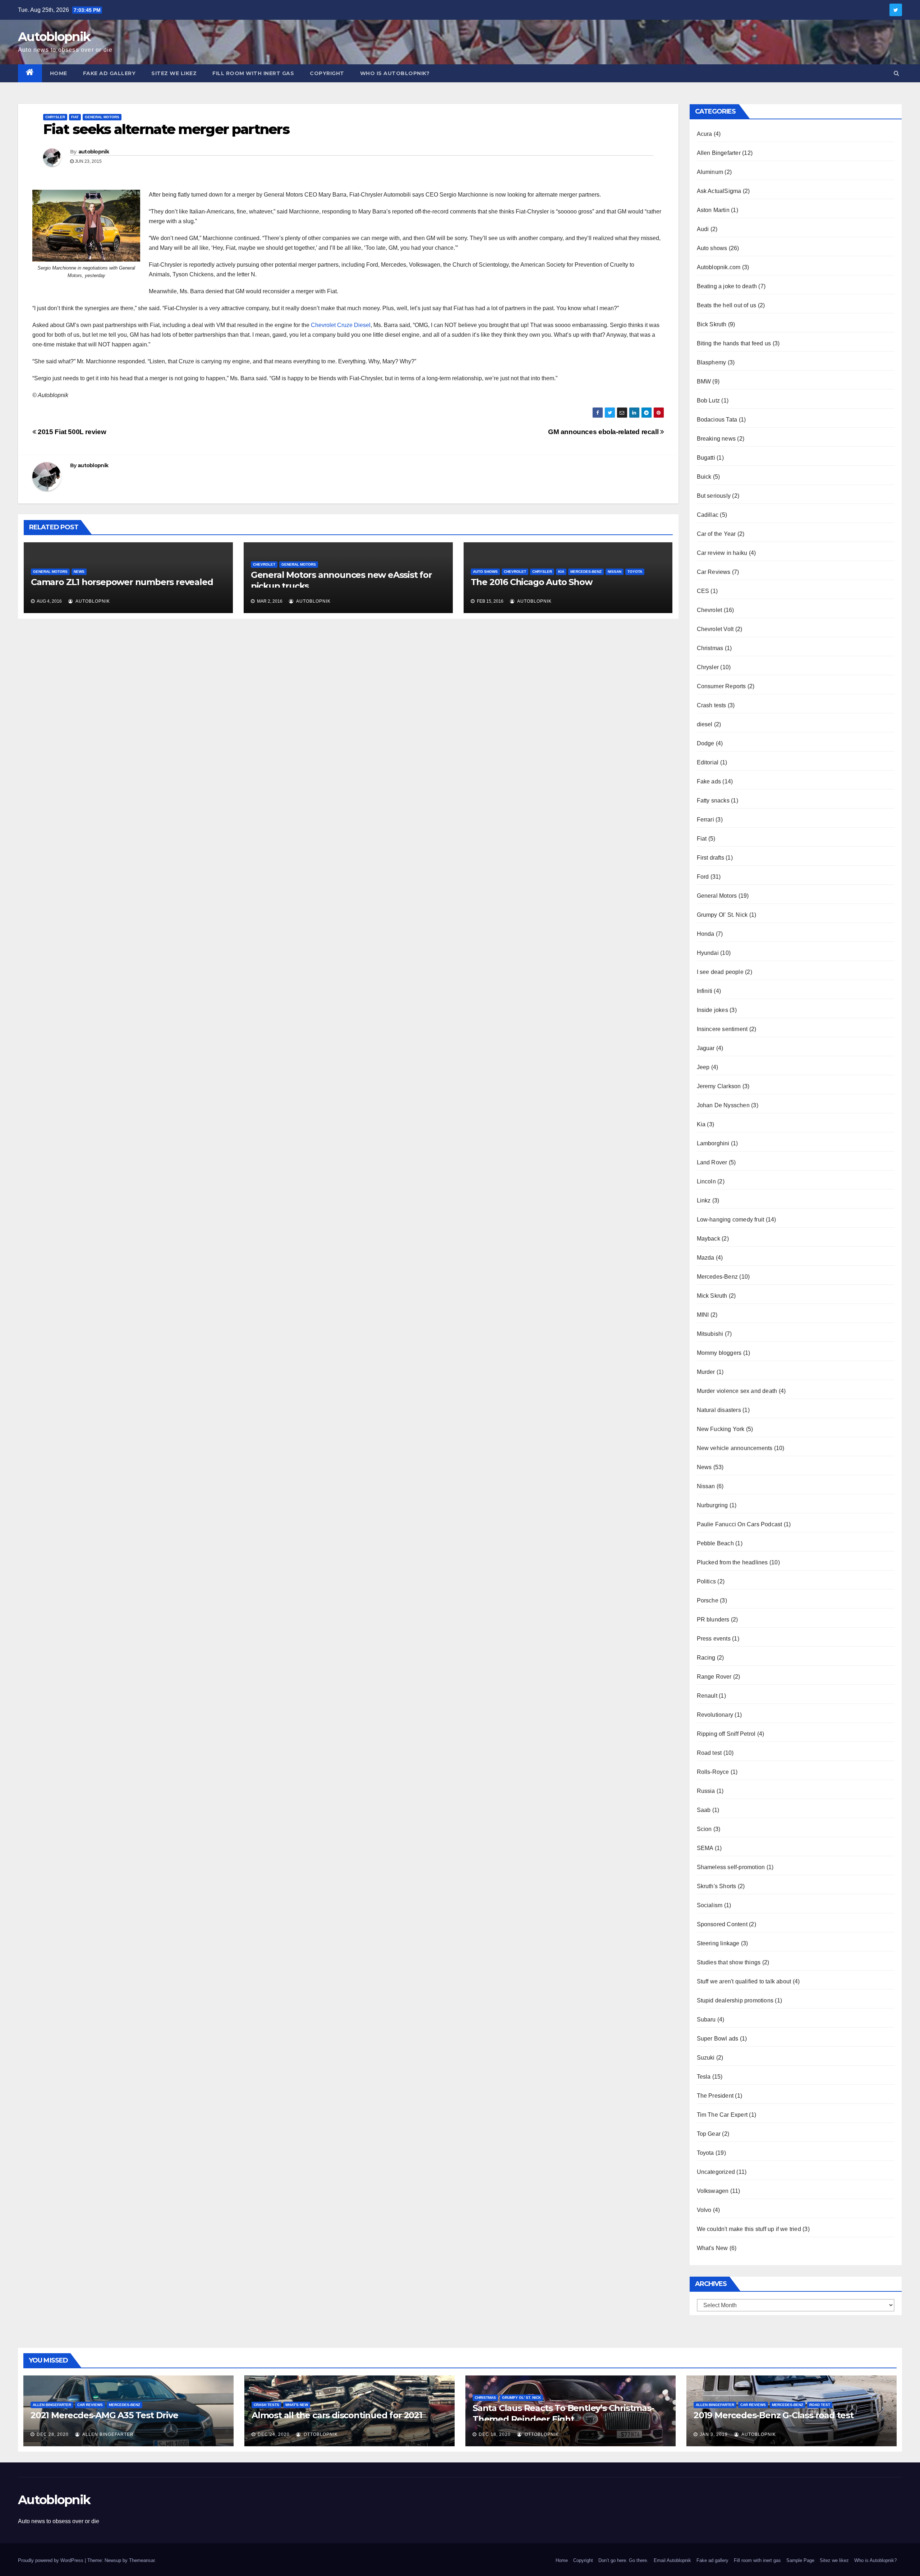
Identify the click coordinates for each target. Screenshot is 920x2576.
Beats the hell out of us (727, 305)
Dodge (706, 743)
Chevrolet (264, 564)
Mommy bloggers (719, 1353)
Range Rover (714, 1677)
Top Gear (709, 2134)
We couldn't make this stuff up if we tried (749, 2229)
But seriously (714, 496)
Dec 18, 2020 (495, 2434)
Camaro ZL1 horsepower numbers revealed (122, 582)
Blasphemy (712, 362)
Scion (704, 1829)
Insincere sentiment (722, 1029)
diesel (705, 724)
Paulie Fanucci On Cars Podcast (740, 1524)
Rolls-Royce (713, 1772)
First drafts (710, 858)
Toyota (635, 572)
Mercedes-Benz (586, 572)
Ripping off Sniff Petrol (726, 1734)
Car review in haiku (722, 553)
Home (59, 73)
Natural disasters (719, 1410)
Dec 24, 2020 (274, 2434)
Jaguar (706, 1048)
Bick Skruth (712, 324)
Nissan (615, 572)
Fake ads (709, 781)
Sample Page (800, 2560)
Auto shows (485, 572)
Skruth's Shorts (717, 1886)
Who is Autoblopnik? (395, 73)
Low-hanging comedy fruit (731, 1220)
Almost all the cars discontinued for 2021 (337, 2415)
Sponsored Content (722, 1924)
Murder (706, 1372)
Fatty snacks (713, 801)
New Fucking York (721, 1429)
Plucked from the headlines (732, 1562)
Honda (706, 934)
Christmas (710, 648)
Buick (704, 477)
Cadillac (708, 515)
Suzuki (706, 2058)
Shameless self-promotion (731, 1867)
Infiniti (705, 991)
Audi (703, 229)
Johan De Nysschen (723, 1105)
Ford (703, 877)
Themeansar (142, 2560)
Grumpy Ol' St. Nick (722, 915)
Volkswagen (713, 2191)
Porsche (708, 1600)
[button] (896, 73)
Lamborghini (713, 1143)
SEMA (705, 1848)
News (79, 572)
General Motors (102, 117)
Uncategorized (716, 2172)
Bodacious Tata (717, 420)
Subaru (706, 2020)
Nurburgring (712, 1505)
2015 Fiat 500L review (71, 432)
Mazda (706, 1258)
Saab (704, 1810)
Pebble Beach (715, 1543)
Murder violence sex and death (737, 1391)
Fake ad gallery (109, 73)
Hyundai (708, 953)
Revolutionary (715, 1715)
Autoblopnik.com (719, 267)
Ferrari (705, 820)
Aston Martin (713, 210)
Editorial (708, 762)
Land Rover (712, 1162)
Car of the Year (716, 534)
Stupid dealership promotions (735, 2000)
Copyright (327, 73)
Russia (706, 1791)
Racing (706, 1658)
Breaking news (716, 439)
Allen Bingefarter (719, 153)
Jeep (703, 1067)
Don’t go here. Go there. (623, 2560)
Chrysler (55, 117)
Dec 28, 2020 (53, 2434)
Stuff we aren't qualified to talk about (744, 1981)
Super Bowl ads (718, 2039)
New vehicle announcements (735, 1448)
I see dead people (720, 972)
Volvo (704, 2210)
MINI (703, 1315)
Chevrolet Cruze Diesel (341, 325)
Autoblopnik (54, 37)
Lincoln (706, 1181)
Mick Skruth (712, 1296)
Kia (561, 572)
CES (703, 591)
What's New (712, 2248)
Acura (705, 134)
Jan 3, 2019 (714, 2434)
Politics (707, 1581)
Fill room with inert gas (253, 73)
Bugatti (706, 458)
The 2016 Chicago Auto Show (532, 582)
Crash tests (712, 705)
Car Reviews (714, 572)
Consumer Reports (721, 686)
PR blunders (713, 1620)
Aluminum (710, 172)
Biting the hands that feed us (734, 343)
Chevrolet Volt (715, 629)
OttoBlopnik (320, 2434)
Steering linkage (718, 1943)
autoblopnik (94, 152)
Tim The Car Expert (722, 2115)
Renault (707, 1696)
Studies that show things (729, 1962)
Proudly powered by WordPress (51, 2560)
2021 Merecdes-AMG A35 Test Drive (104, 2415)
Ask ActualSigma (719, 191)
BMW (704, 381)
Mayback (709, 1239)
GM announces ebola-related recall (604, 432)
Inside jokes (712, 1010)
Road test (709, 1753)
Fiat (75, 117)
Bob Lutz (709, 401)
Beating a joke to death (727, 286)
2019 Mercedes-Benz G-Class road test (774, 2415)
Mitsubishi (710, 1334)
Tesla (704, 2077)
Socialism (710, 1905)
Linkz (704, 1200)
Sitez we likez (174, 73)
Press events (714, 1639)
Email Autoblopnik (672, 2560)
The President (715, 2096)
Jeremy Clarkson (719, 1086)
